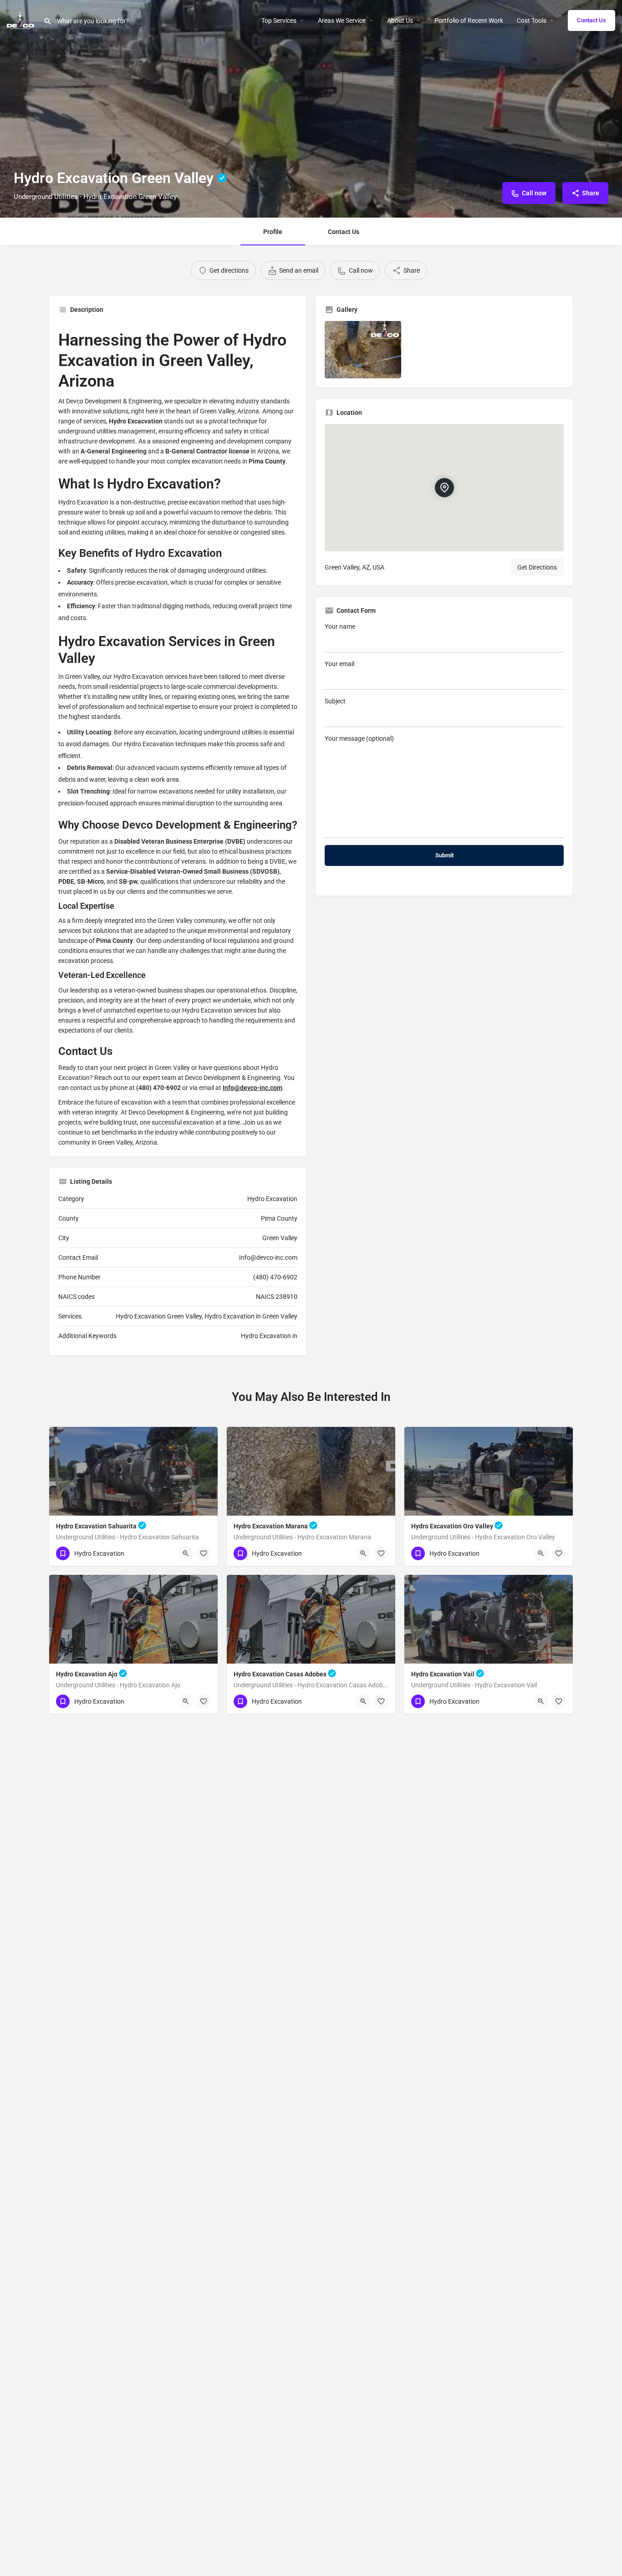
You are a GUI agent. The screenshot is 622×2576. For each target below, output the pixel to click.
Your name (340, 626)
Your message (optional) (359, 738)
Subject (335, 701)
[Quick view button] (186, 1553)
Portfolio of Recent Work (469, 20)
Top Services (279, 20)
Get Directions (537, 567)
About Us (400, 20)
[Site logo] (22, 20)
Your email (339, 664)
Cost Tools (532, 20)
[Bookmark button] (204, 1553)
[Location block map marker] (444, 488)
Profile (273, 232)
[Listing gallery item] (363, 350)
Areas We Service (342, 20)
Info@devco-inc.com (252, 1088)
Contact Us (591, 20)
